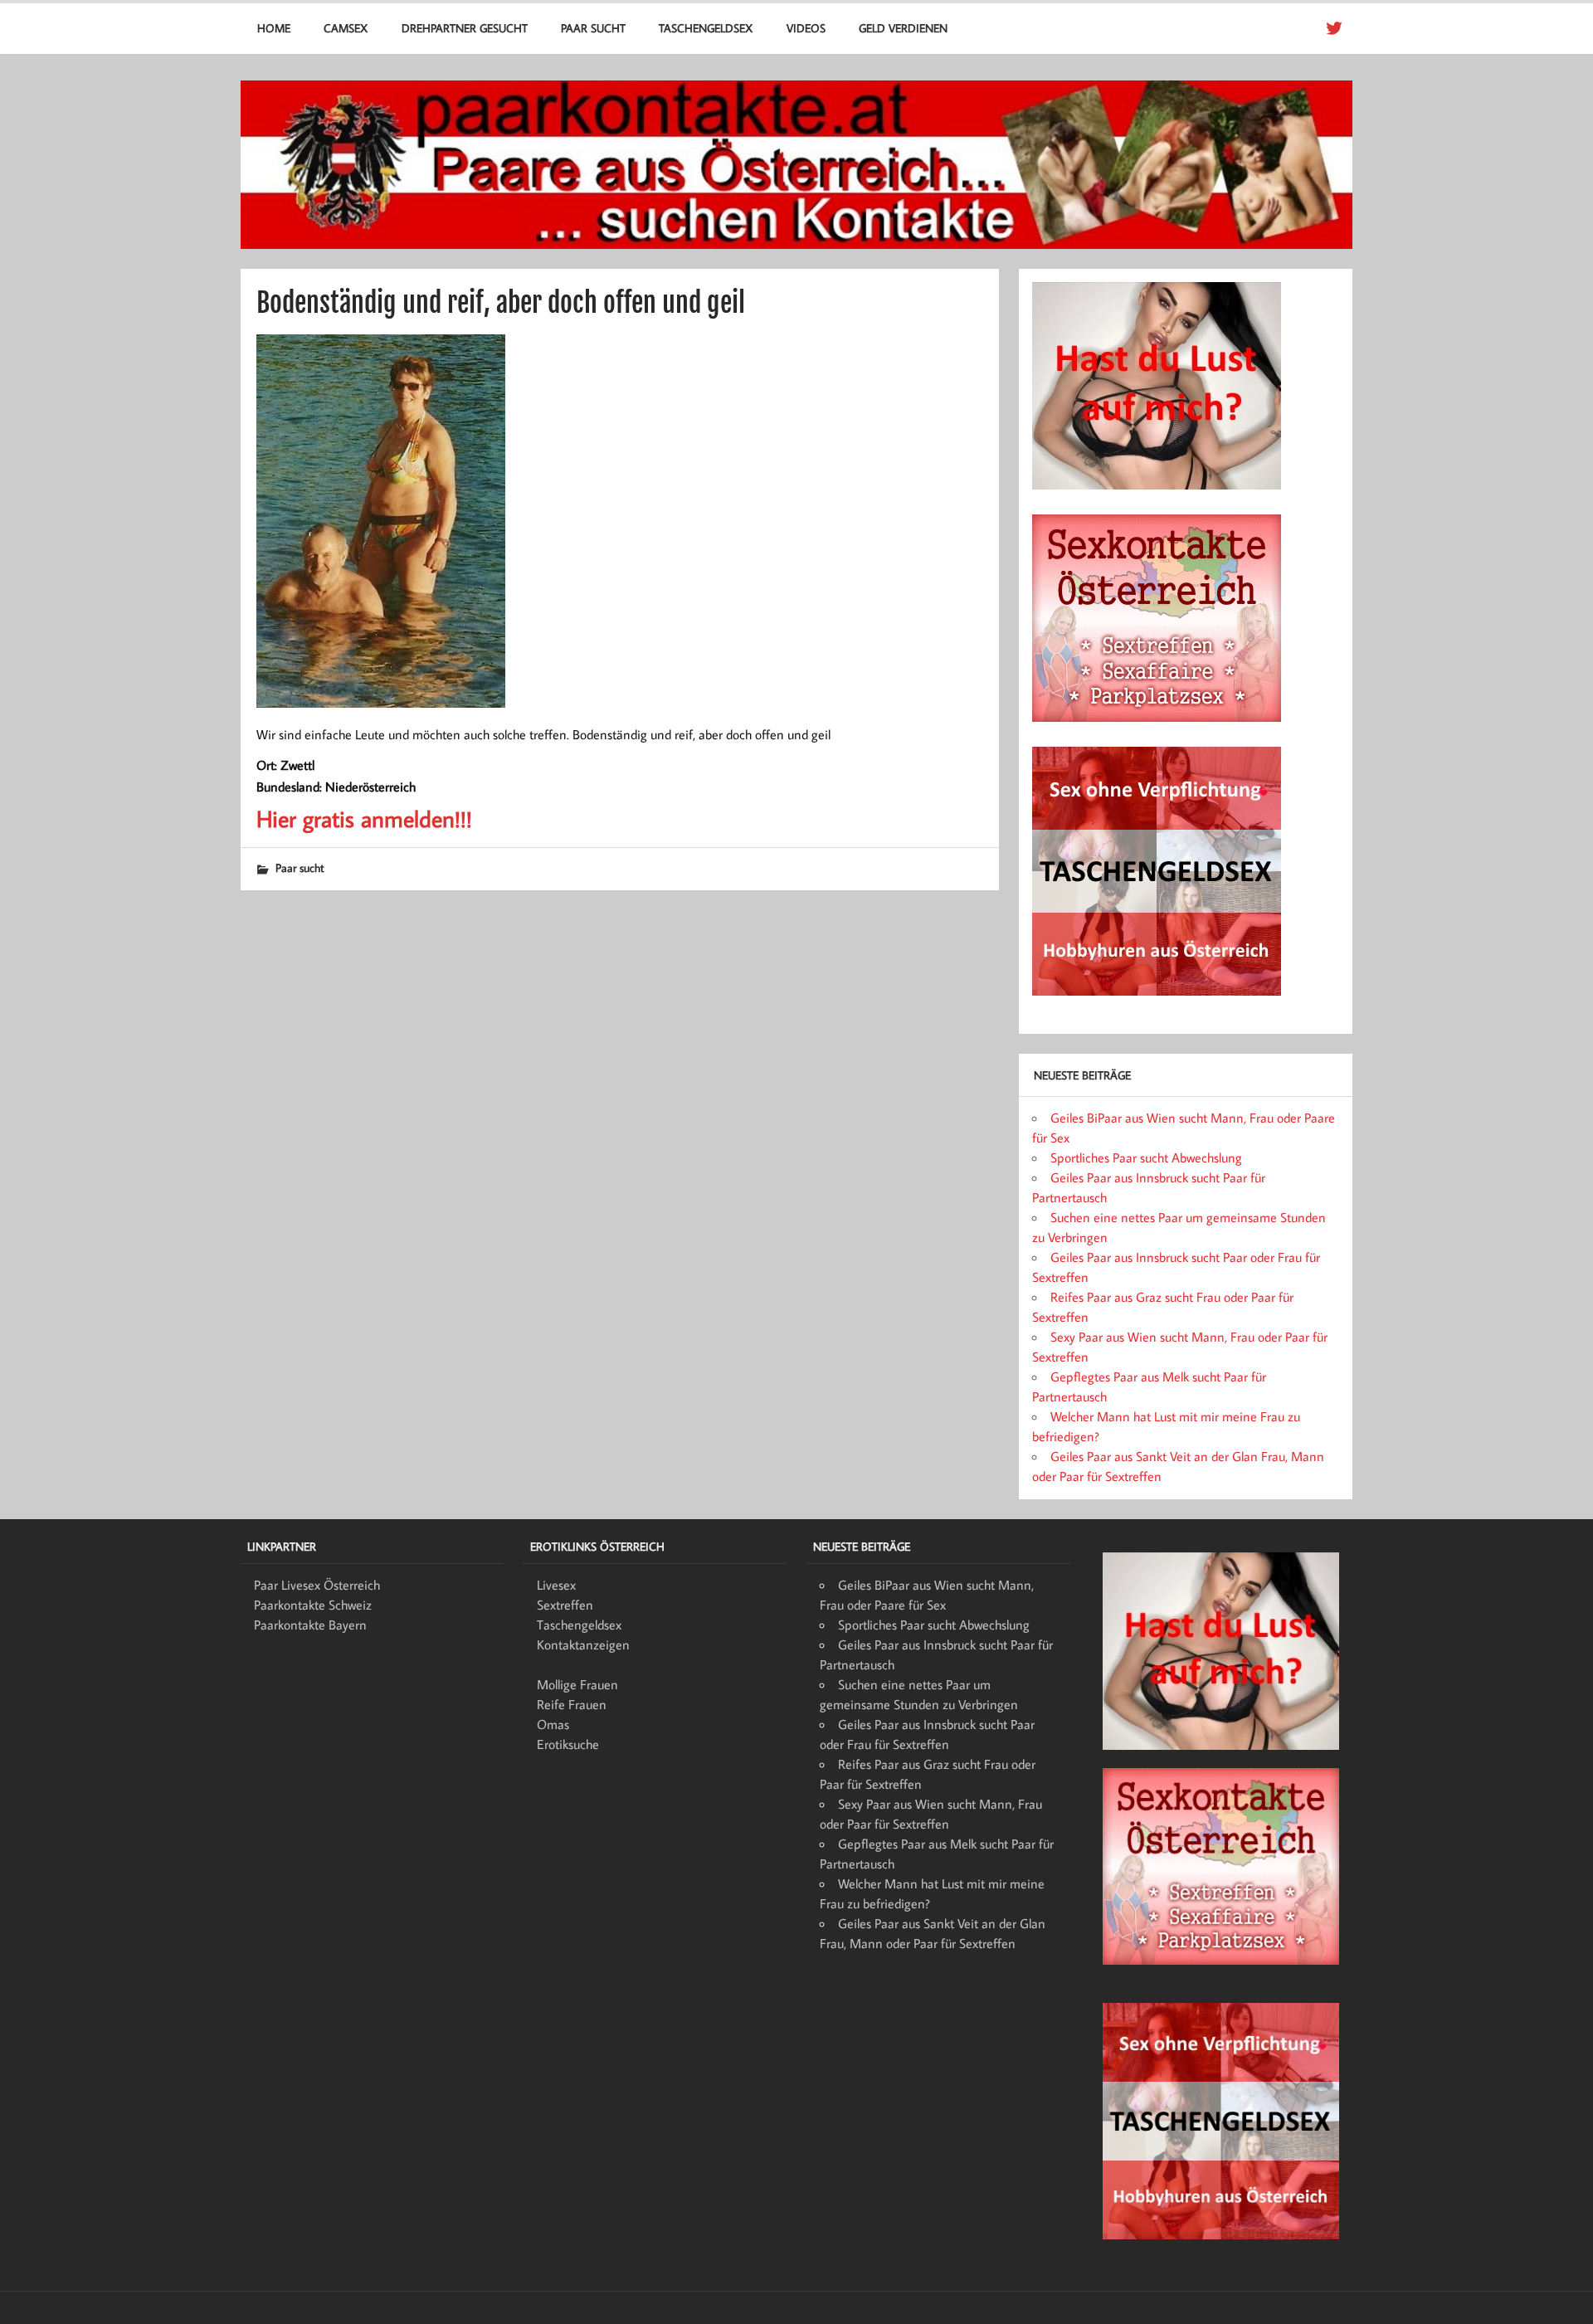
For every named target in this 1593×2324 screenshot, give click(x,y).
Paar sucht (593, 28)
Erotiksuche (568, 1744)
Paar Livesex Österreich (317, 1585)
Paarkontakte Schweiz (313, 1605)
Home (274, 28)
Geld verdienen (903, 28)
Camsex (346, 28)
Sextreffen (565, 1605)
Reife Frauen (572, 1704)
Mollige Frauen (577, 1684)
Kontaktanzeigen (583, 1644)
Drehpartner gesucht (465, 28)
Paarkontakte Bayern (310, 1625)
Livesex (556, 1585)
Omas (553, 1724)
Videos (806, 28)
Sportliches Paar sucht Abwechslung (1146, 1157)
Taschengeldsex (706, 28)
